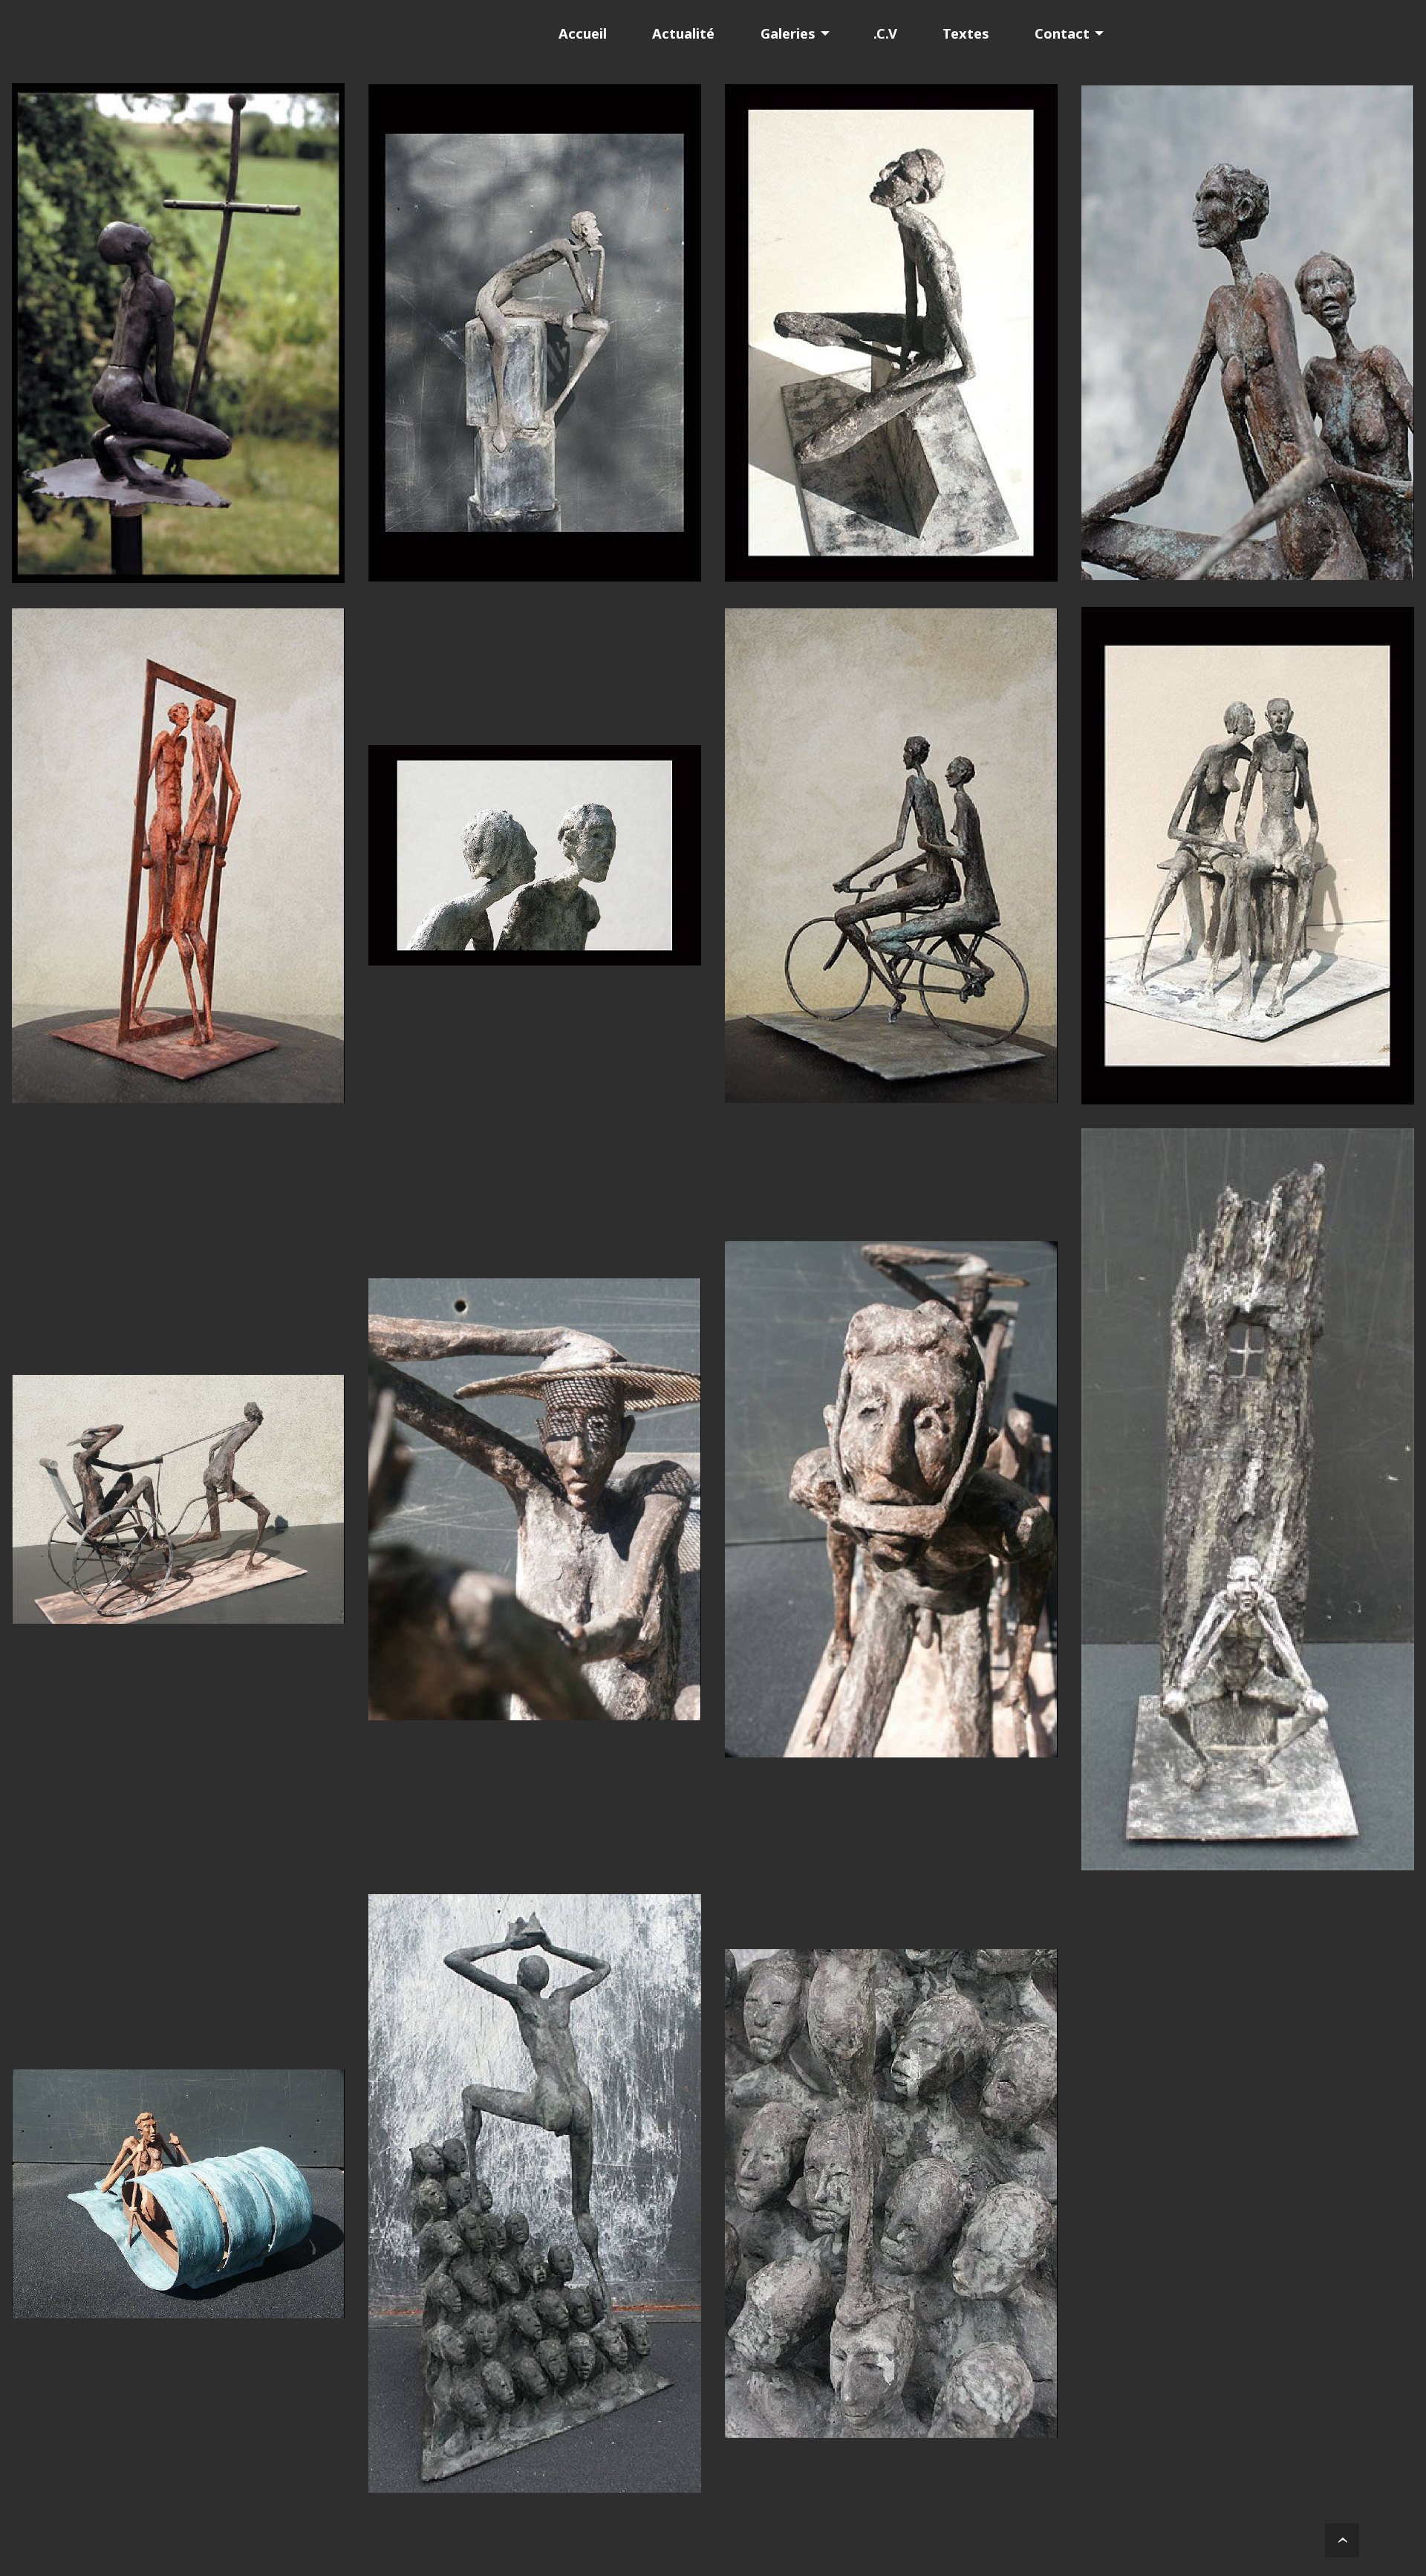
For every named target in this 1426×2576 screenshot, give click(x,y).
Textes (966, 33)
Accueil (583, 33)
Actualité (683, 33)
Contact (1062, 33)
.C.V (885, 33)
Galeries (788, 33)
